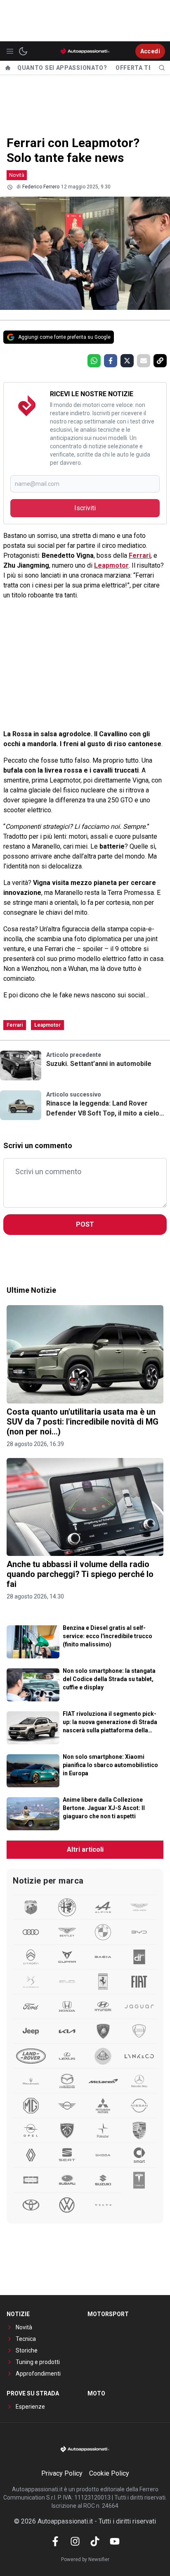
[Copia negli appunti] (160, 361)
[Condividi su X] (127, 361)
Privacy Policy (62, 2473)
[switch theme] (23, 51)
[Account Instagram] (75, 2541)
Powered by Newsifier (85, 2559)
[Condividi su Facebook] (111, 361)
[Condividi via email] (144, 361)
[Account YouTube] (115, 2541)
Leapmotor (111, 565)
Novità (17, 175)
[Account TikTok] (95, 2541)
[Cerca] (162, 68)
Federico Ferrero (41, 187)
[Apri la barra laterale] (10, 51)
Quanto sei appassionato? (62, 68)
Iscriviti (85, 508)
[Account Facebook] (55, 2541)
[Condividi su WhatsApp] (94, 361)
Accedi (150, 51)
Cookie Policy (109, 2473)
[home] (8, 68)
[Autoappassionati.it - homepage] (85, 51)
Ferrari (140, 555)
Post (85, 1224)
